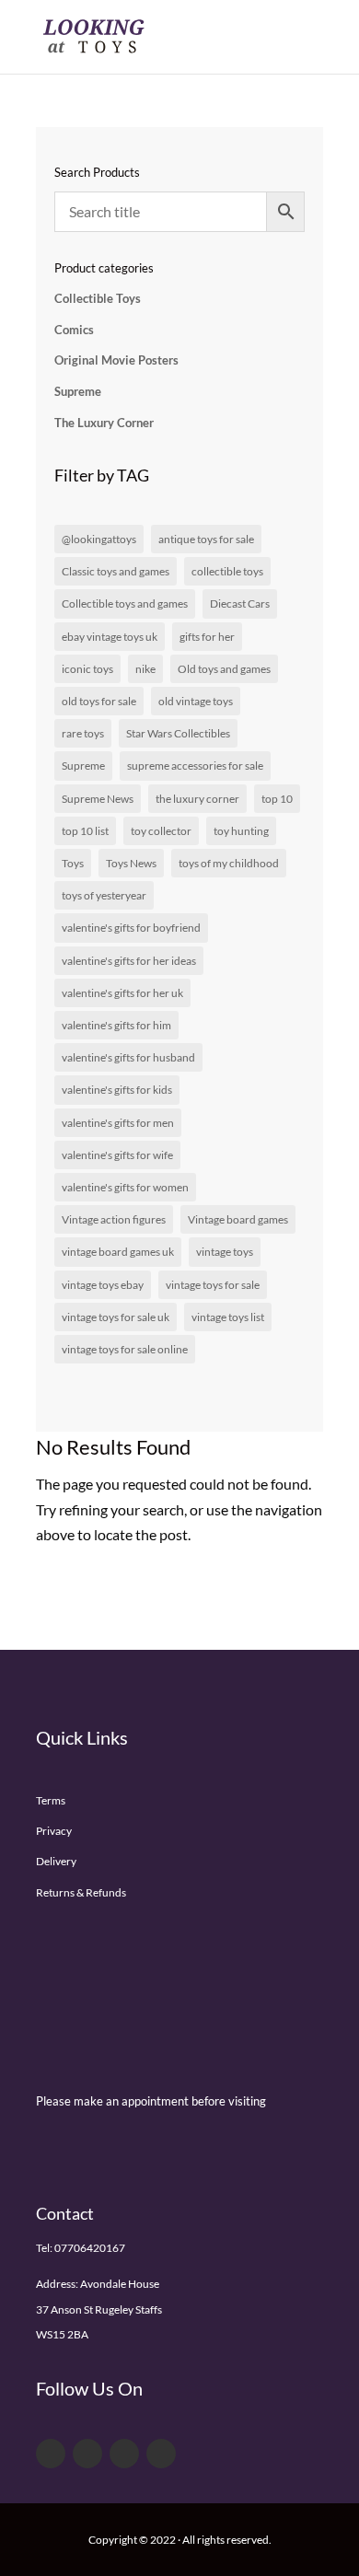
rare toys (83, 733)
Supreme (78, 391)
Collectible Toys (98, 298)
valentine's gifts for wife (117, 1155)
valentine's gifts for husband (128, 1057)
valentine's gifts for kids (117, 1090)
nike (145, 669)
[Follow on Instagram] (161, 2454)
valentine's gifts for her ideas (129, 961)
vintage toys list (228, 1317)
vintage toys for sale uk (116, 1317)
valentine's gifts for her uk (122, 993)
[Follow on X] (87, 2454)
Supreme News (98, 799)
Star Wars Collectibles (178, 733)
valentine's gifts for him (116, 1025)
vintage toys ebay (103, 1285)
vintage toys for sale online (125, 1349)
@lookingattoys (99, 539)
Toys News (131, 863)
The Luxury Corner (104, 423)
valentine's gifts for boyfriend (131, 928)
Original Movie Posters (116, 360)
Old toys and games (224, 669)
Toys (73, 863)
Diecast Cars (240, 603)
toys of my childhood (229, 863)
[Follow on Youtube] (124, 2454)
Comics (74, 330)
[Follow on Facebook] (51, 2454)
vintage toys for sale (213, 1285)
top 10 (277, 799)
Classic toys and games (116, 571)
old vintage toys (196, 701)
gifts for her (207, 637)
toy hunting (241, 831)
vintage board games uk (118, 1252)
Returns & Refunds (81, 1892)
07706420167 (90, 2248)
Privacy (54, 1831)
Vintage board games (238, 1219)
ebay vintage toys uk (110, 637)
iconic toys (87, 669)
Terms (51, 1800)
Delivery (56, 1861)
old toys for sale (99, 701)
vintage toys (225, 1252)
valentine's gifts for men (118, 1123)
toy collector (161, 831)
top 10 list (85, 831)
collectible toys (227, 571)
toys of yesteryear (104, 895)
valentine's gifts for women (125, 1187)
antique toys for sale (206, 539)
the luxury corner (197, 799)
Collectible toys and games (125, 603)
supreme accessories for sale (195, 766)
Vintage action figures (114, 1219)
